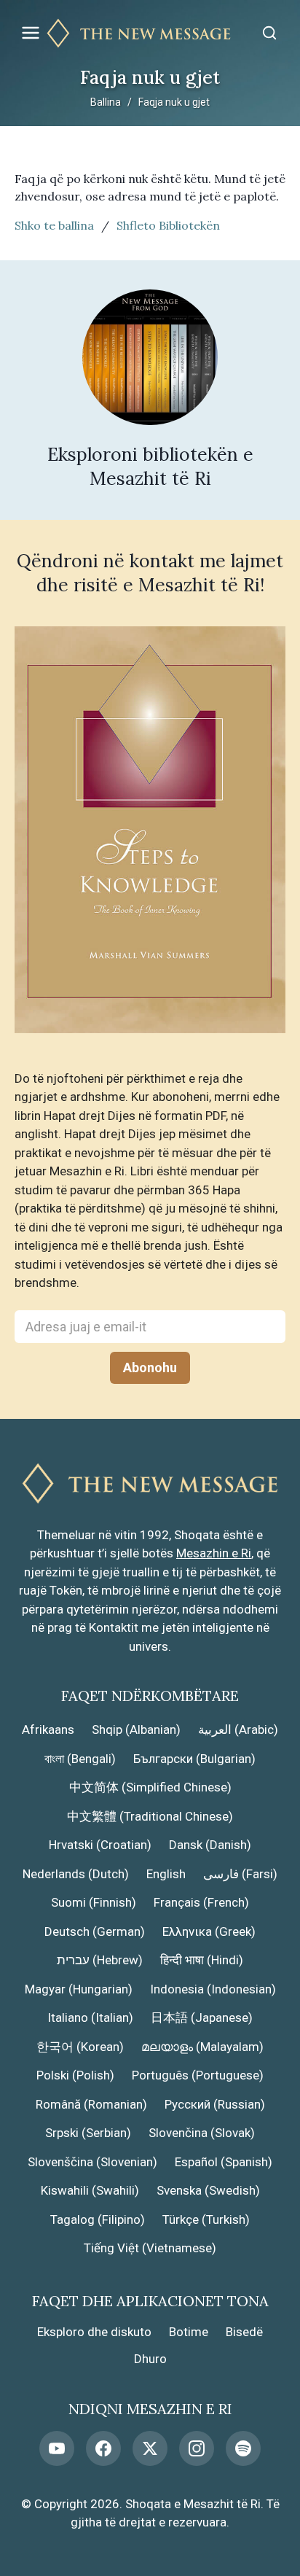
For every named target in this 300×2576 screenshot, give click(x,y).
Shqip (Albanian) (136, 1729)
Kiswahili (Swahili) (90, 2190)
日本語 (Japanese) (202, 2017)
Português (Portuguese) (198, 2075)
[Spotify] (243, 2448)
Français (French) (201, 1902)
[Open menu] (31, 33)
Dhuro (150, 2359)
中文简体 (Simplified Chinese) (150, 1787)
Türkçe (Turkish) (206, 2219)
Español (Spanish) (224, 2162)
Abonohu (150, 1367)
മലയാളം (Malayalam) (202, 2047)
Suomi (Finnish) (94, 1902)
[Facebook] (103, 2448)
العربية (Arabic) (238, 1729)
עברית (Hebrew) (100, 1960)
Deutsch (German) (95, 1931)
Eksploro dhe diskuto (94, 2332)
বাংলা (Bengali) (80, 1759)
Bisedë (244, 2332)
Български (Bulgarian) (194, 1759)
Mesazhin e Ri (214, 1553)
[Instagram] (197, 2448)
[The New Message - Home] (150, 33)
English (166, 1874)
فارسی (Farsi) (240, 1874)
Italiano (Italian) (90, 2017)
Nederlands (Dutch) (76, 1874)
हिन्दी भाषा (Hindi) (202, 1960)
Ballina (106, 102)
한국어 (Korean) (80, 2047)
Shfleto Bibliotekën (168, 225)
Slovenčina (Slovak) (202, 2133)
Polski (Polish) (75, 2075)
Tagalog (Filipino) (98, 2219)
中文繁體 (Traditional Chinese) (150, 1816)
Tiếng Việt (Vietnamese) (150, 2248)
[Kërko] (269, 33)
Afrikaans (48, 1729)
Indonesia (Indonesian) (213, 1989)
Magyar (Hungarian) (79, 1989)
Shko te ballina (54, 225)
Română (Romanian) (91, 2104)
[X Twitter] (150, 2448)
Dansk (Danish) (210, 1845)
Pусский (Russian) (215, 2104)
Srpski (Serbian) (88, 2133)
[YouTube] (57, 2448)
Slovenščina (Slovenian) (92, 2162)
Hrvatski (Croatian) (100, 1845)
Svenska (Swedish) (208, 2190)
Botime (189, 2332)
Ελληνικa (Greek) (209, 1931)
